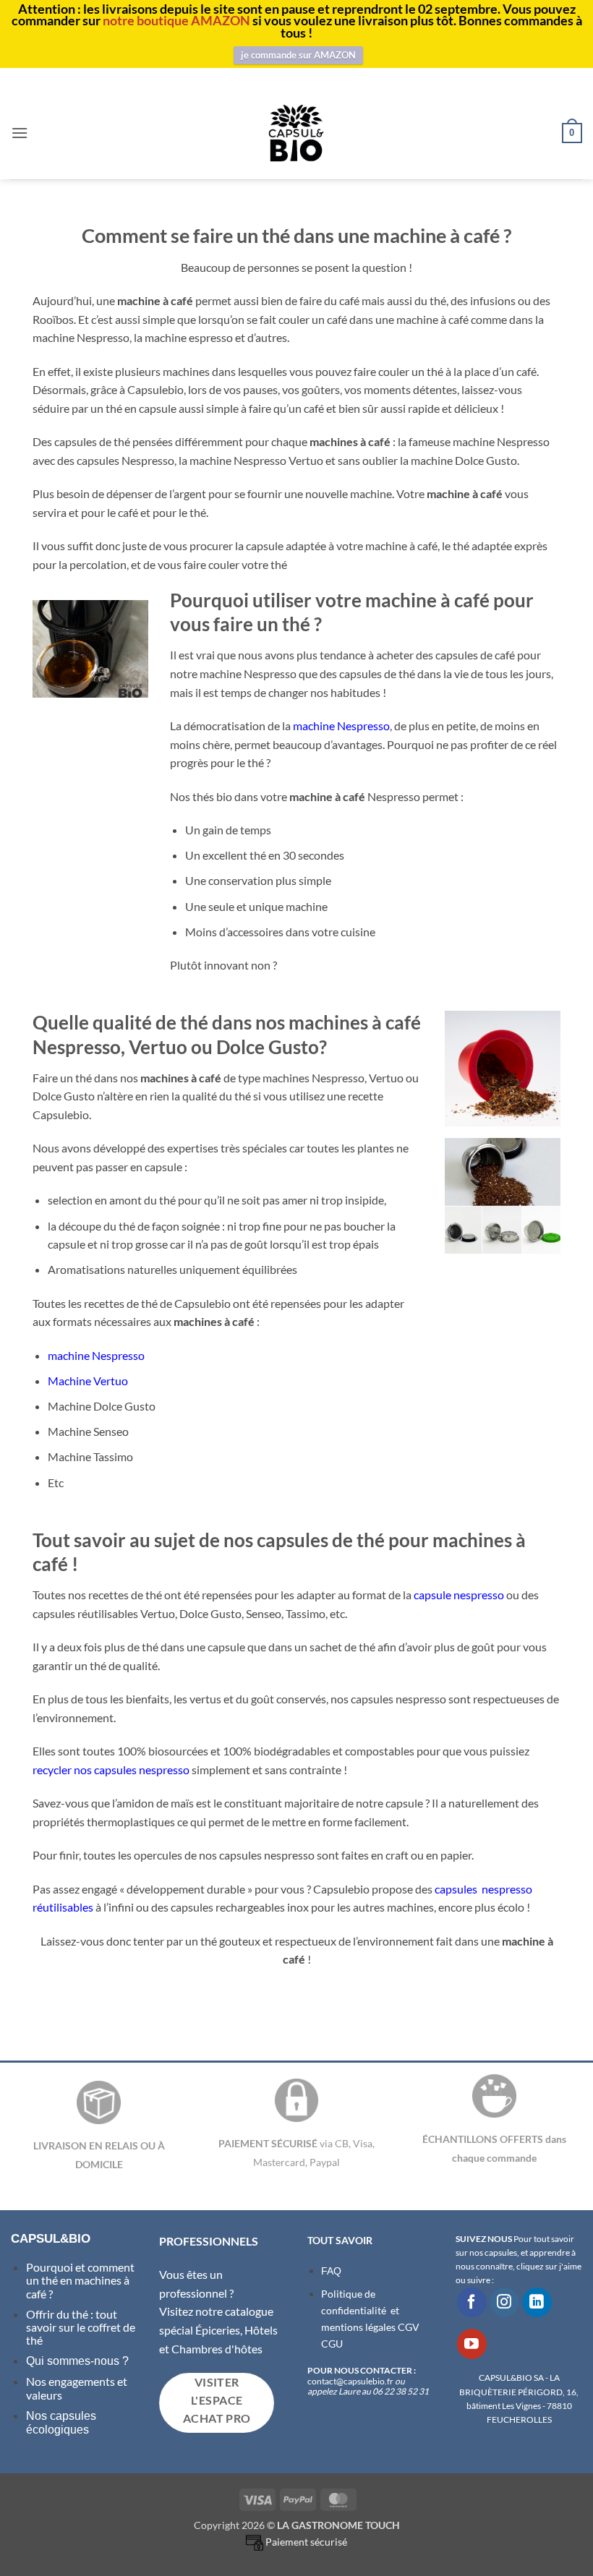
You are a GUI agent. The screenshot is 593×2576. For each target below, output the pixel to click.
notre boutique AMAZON (176, 20)
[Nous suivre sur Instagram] (504, 2302)
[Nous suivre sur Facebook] (472, 2302)
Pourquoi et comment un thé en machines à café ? (80, 2280)
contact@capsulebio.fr (351, 2381)
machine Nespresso (341, 726)
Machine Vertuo (88, 1381)
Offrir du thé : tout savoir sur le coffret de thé (81, 2327)
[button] (20, 133)
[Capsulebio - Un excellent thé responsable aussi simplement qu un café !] (296, 133)
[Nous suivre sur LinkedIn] (537, 2302)
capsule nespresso (459, 1595)
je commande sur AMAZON (298, 55)
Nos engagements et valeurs (77, 2388)
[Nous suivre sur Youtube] (472, 2344)
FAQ (331, 2271)
